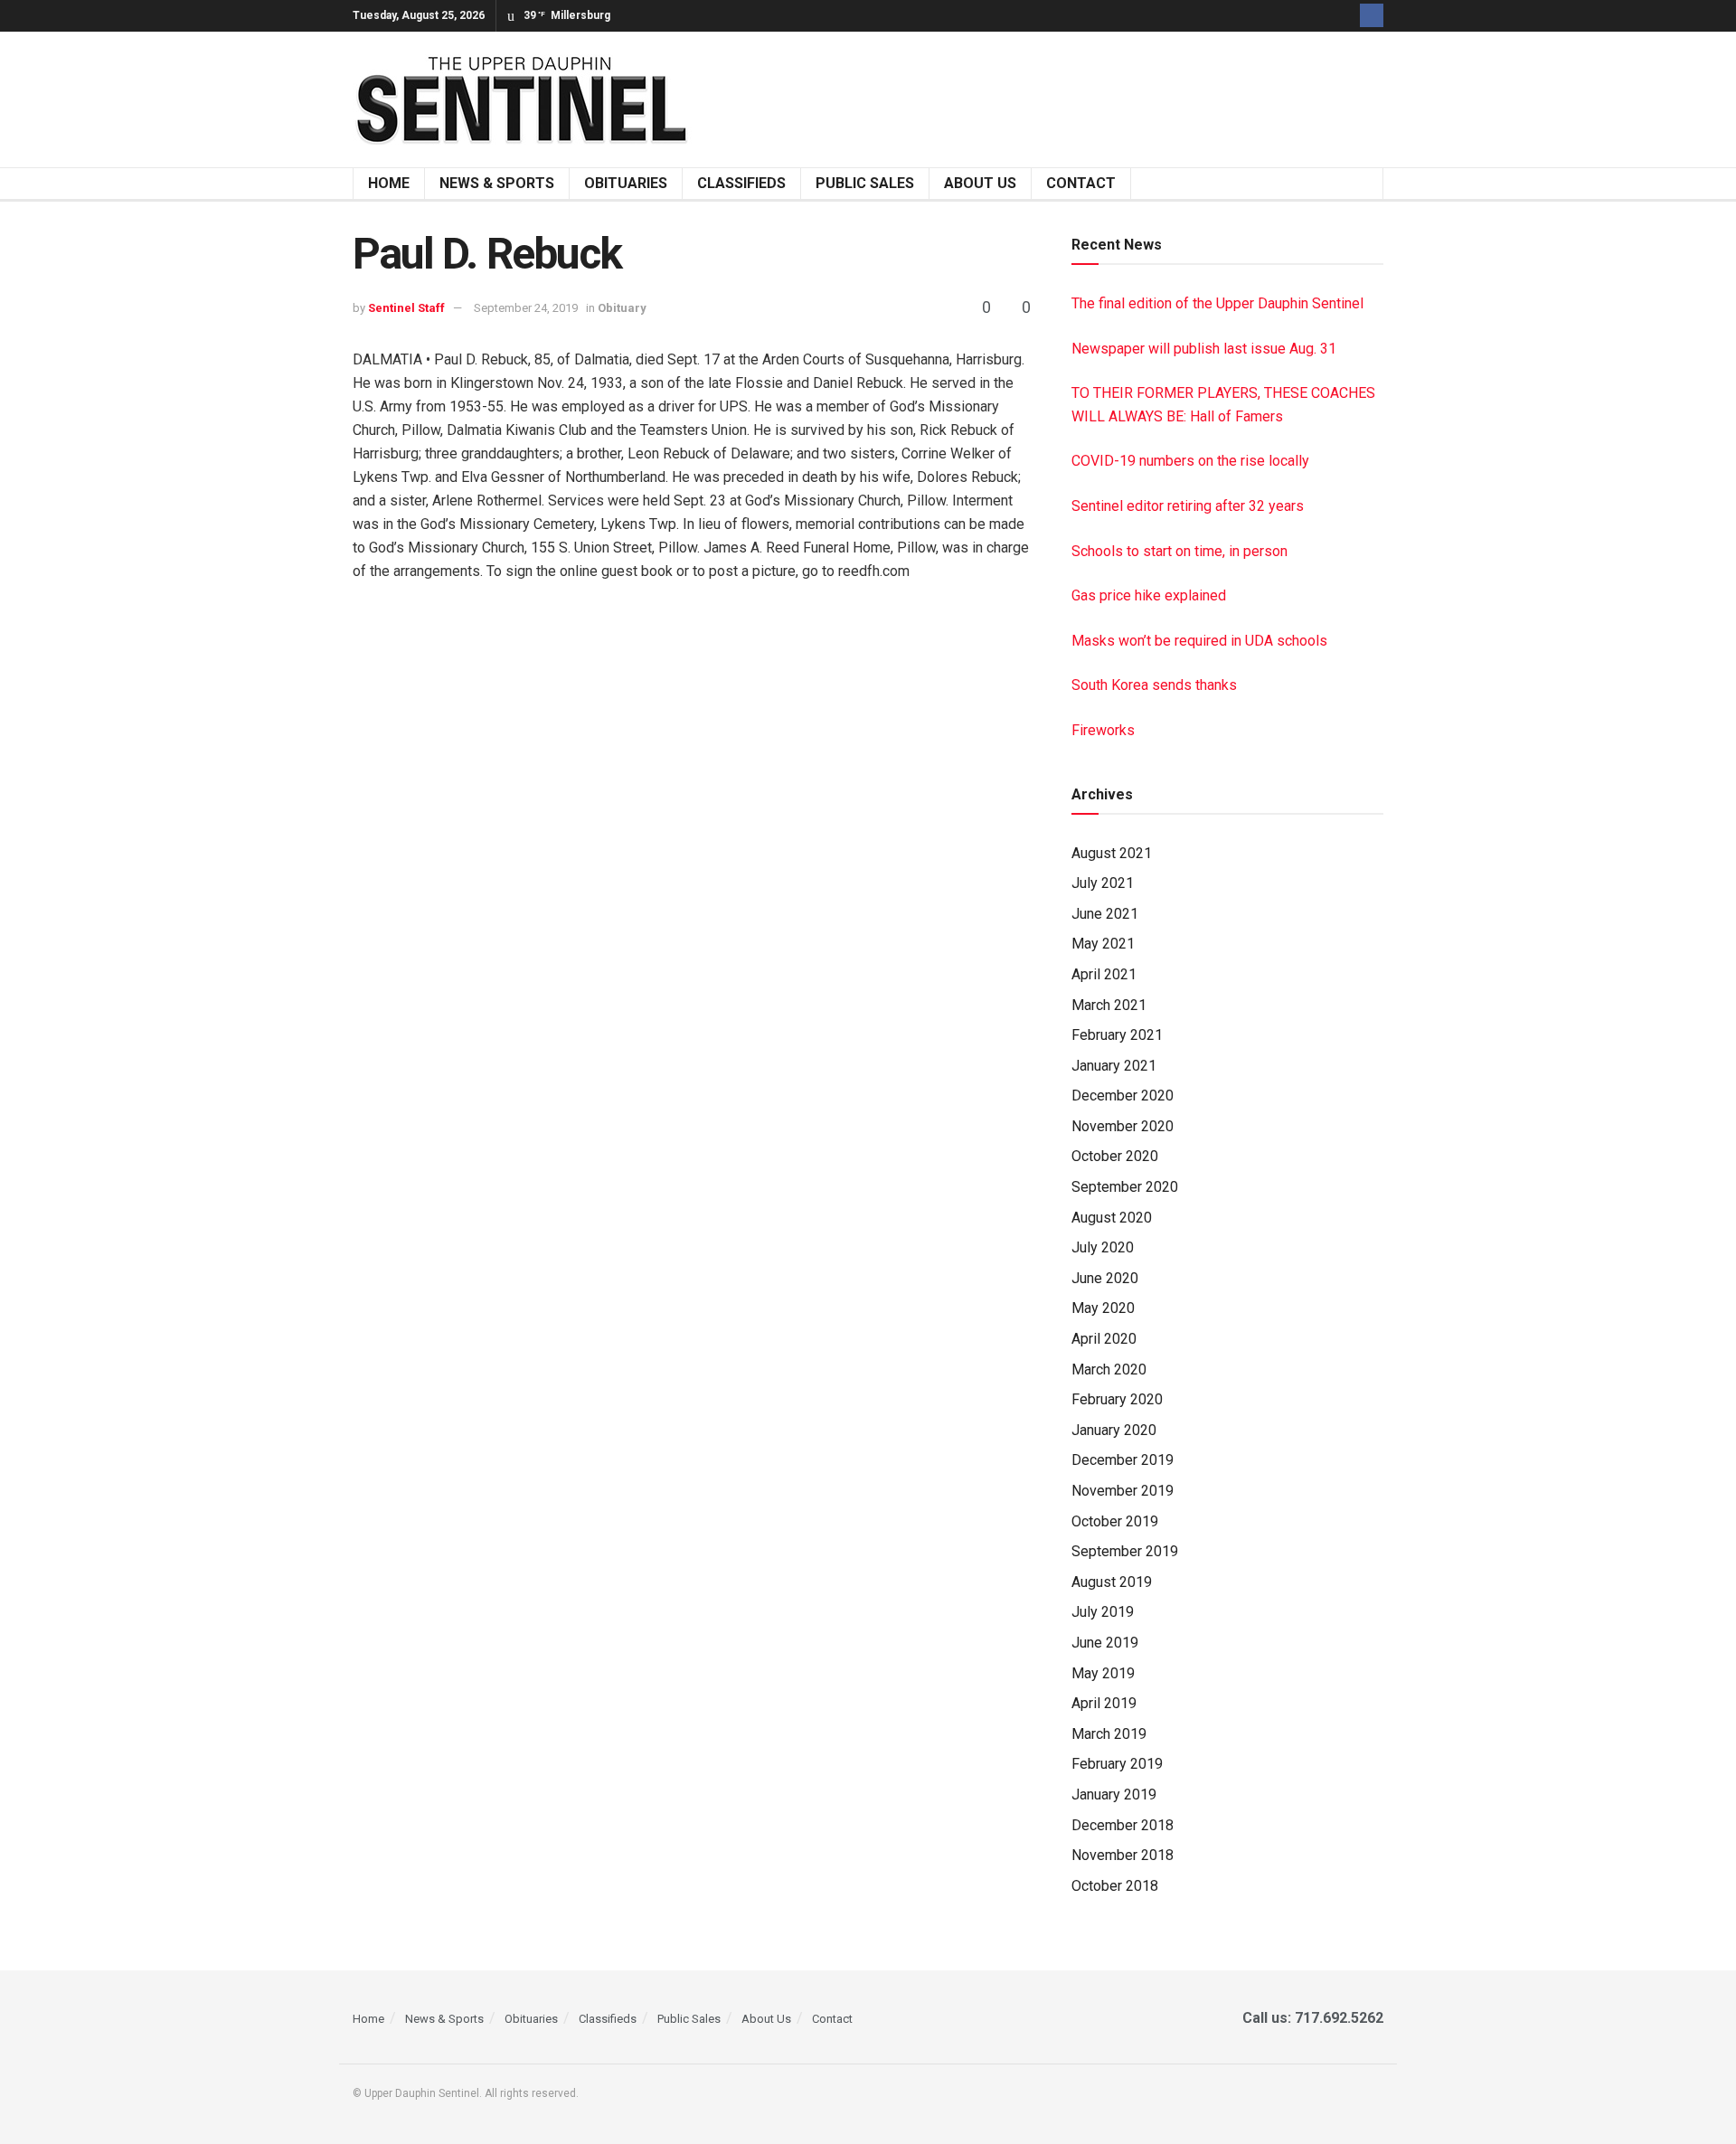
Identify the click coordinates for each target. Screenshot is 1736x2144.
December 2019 (1123, 1460)
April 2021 (1104, 974)
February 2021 (1117, 1035)
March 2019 (1109, 1734)
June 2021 (1105, 914)
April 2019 (1104, 1703)
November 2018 (1123, 1855)
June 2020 (1105, 1278)
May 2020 (1103, 1308)
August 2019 (1112, 1582)
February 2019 (1117, 1764)
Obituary (622, 308)
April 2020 (1104, 1339)
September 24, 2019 (526, 308)
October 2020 (1115, 1156)
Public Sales (865, 183)
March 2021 (1109, 1005)
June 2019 (1105, 1643)
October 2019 (1115, 1521)
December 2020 (1123, 1096)
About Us (980, 183)
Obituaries (626, 183)
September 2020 (1125, 1187)
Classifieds (741, 183)
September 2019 (1125, 1551)
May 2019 (1103, 1673)
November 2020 (1123, 1126)
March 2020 (1109, 1370)
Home (389, 183)
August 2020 (1112, 1218)
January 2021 (1114, 1066)
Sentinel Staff (406, 308)
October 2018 (1115, 1886)
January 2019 (1114, 1795)
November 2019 (1123, 1491)
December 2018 (1123, 1825)
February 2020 (1117, 1399)
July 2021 (1103, 883)
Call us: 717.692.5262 (1309, 2018)
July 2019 (1103, 1612)
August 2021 (1112, 853)
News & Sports (497, 183)
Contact (1081, 183)
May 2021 (1103, 944)
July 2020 (1103, 1247)
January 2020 (1114, 1430)
